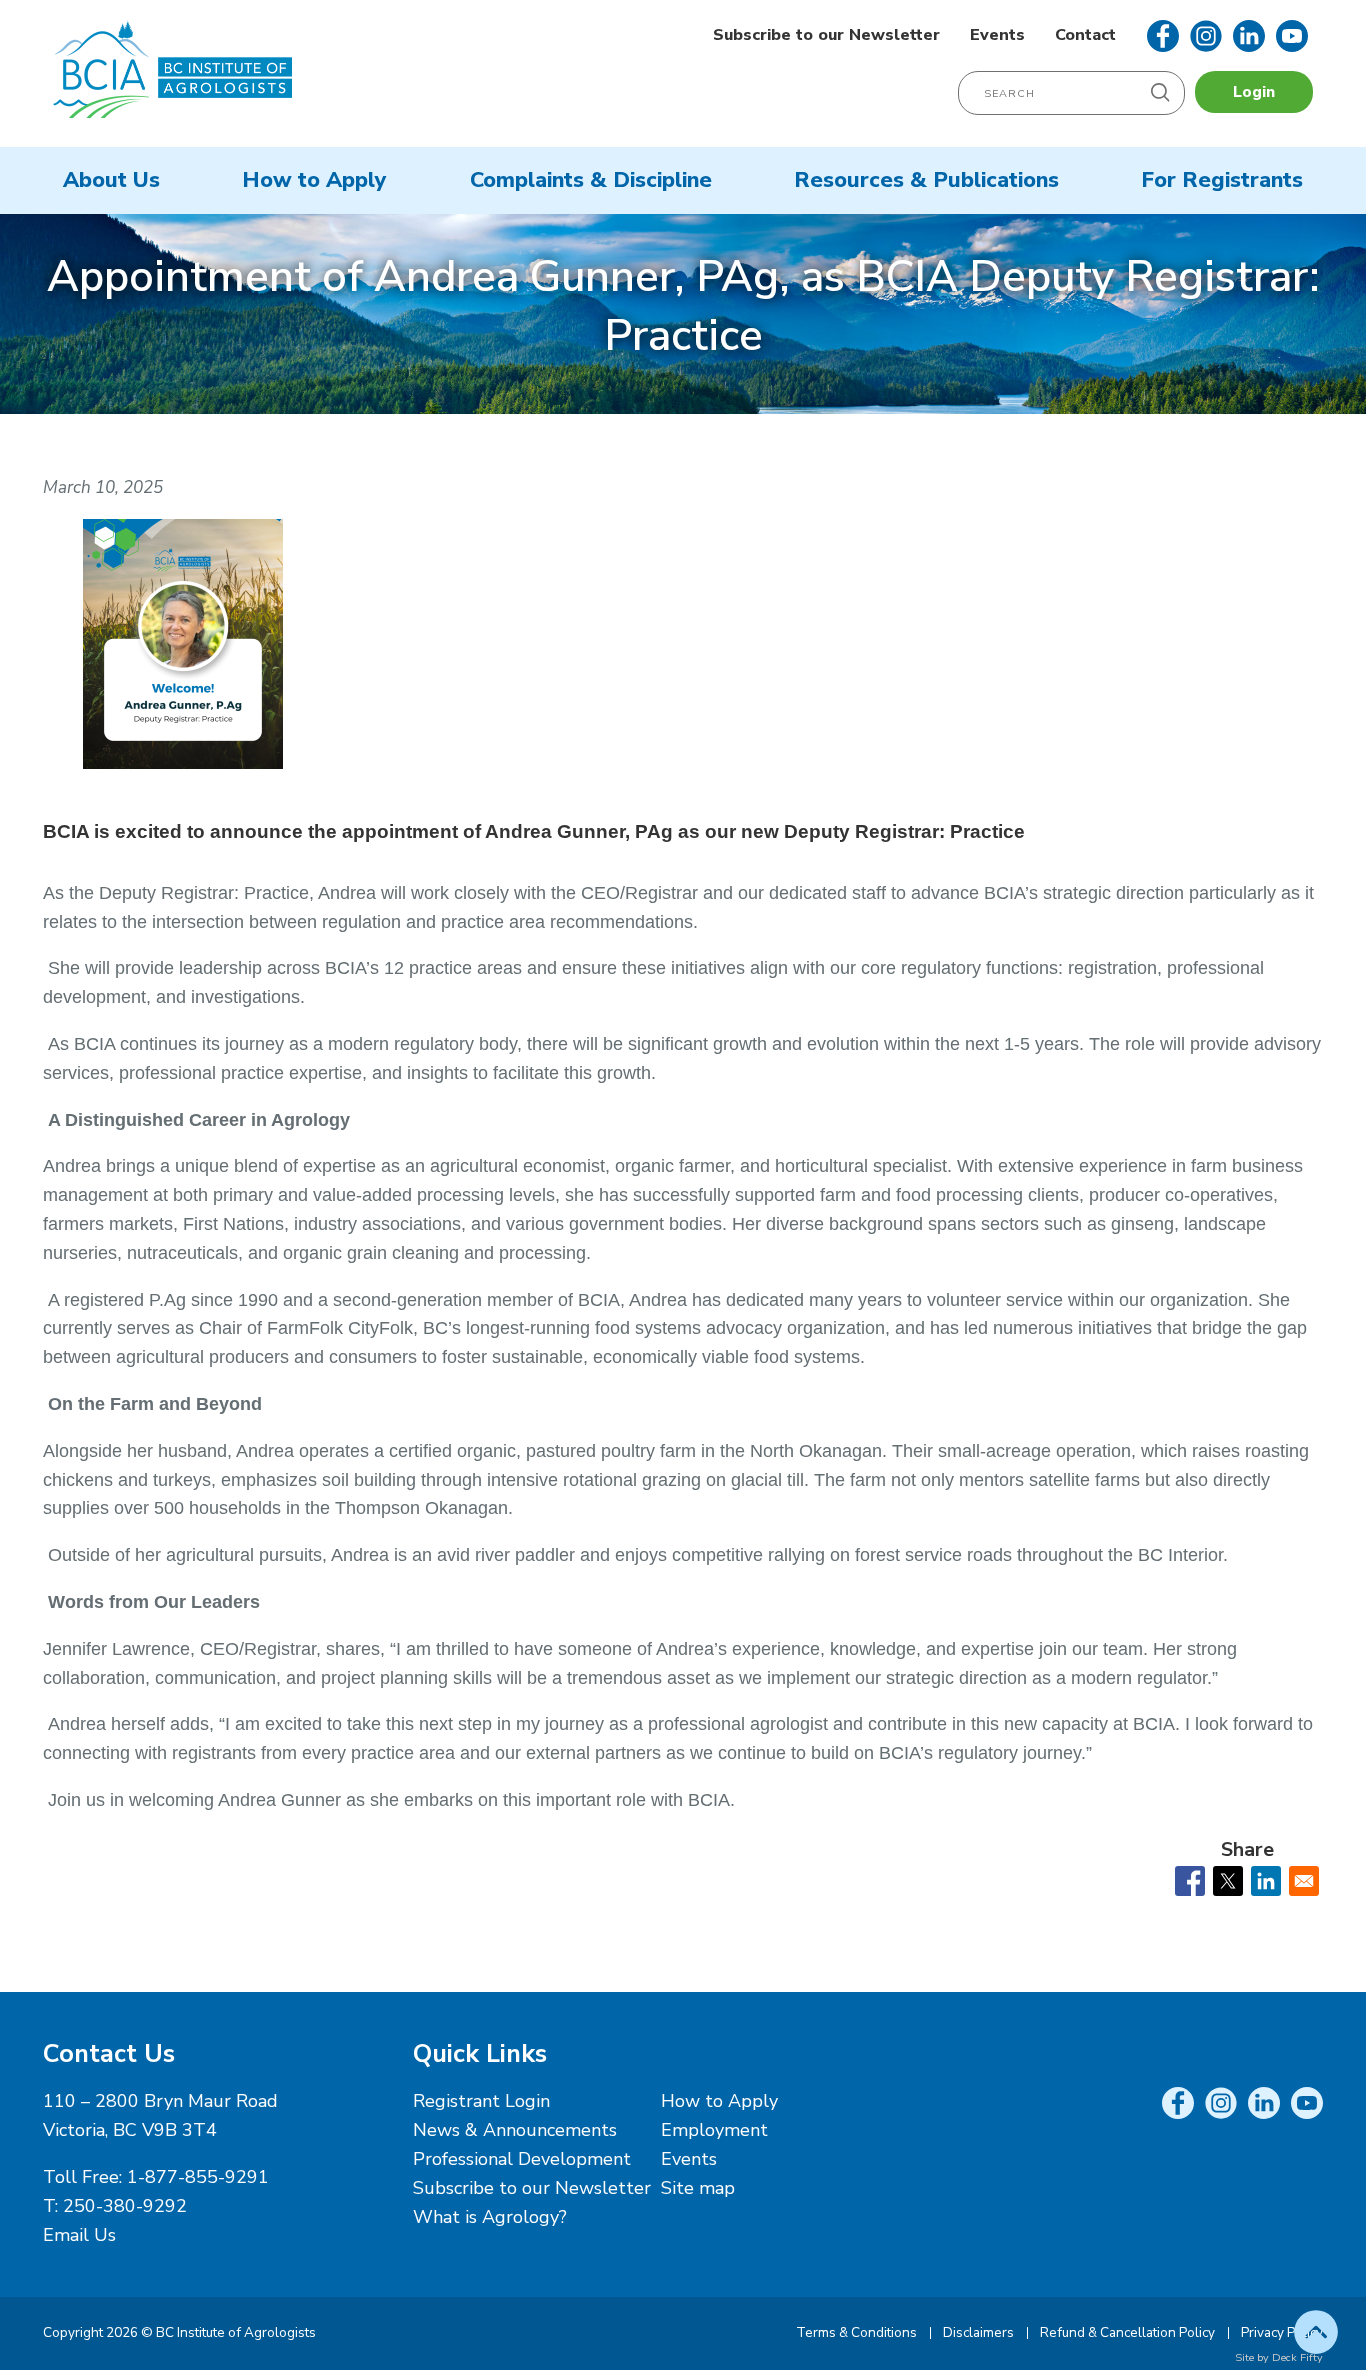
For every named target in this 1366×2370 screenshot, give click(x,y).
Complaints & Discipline (591, 180)
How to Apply (314, 180)
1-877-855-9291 (198, 2177)
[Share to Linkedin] (1266, 1881)
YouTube (1292, 36)
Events (997, 35)
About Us (111, 180)
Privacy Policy (1282, 2332)
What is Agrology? (490, 2217)
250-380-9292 (125, 2206)
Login (1254, 92)
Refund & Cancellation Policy (1127, 2332)
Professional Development (522, 2159)
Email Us (79, 2235)
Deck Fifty (1297, 2357)
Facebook (1163, 36)
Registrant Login (481, 2101)
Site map (698, 2188)
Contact (1085, 35)
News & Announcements (515, 2130)
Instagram (1206, 36)
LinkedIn (1249, 36)
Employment (714, 2130)
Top (1316, 2332)
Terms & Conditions (856, 2332)
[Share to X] (1228, 1881)
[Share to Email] (1304, 1881)
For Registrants (1222, 180)
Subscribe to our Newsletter (826, 35)
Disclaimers (978, 2332)
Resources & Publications (926, 180)
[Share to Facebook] (1190, 1881)
